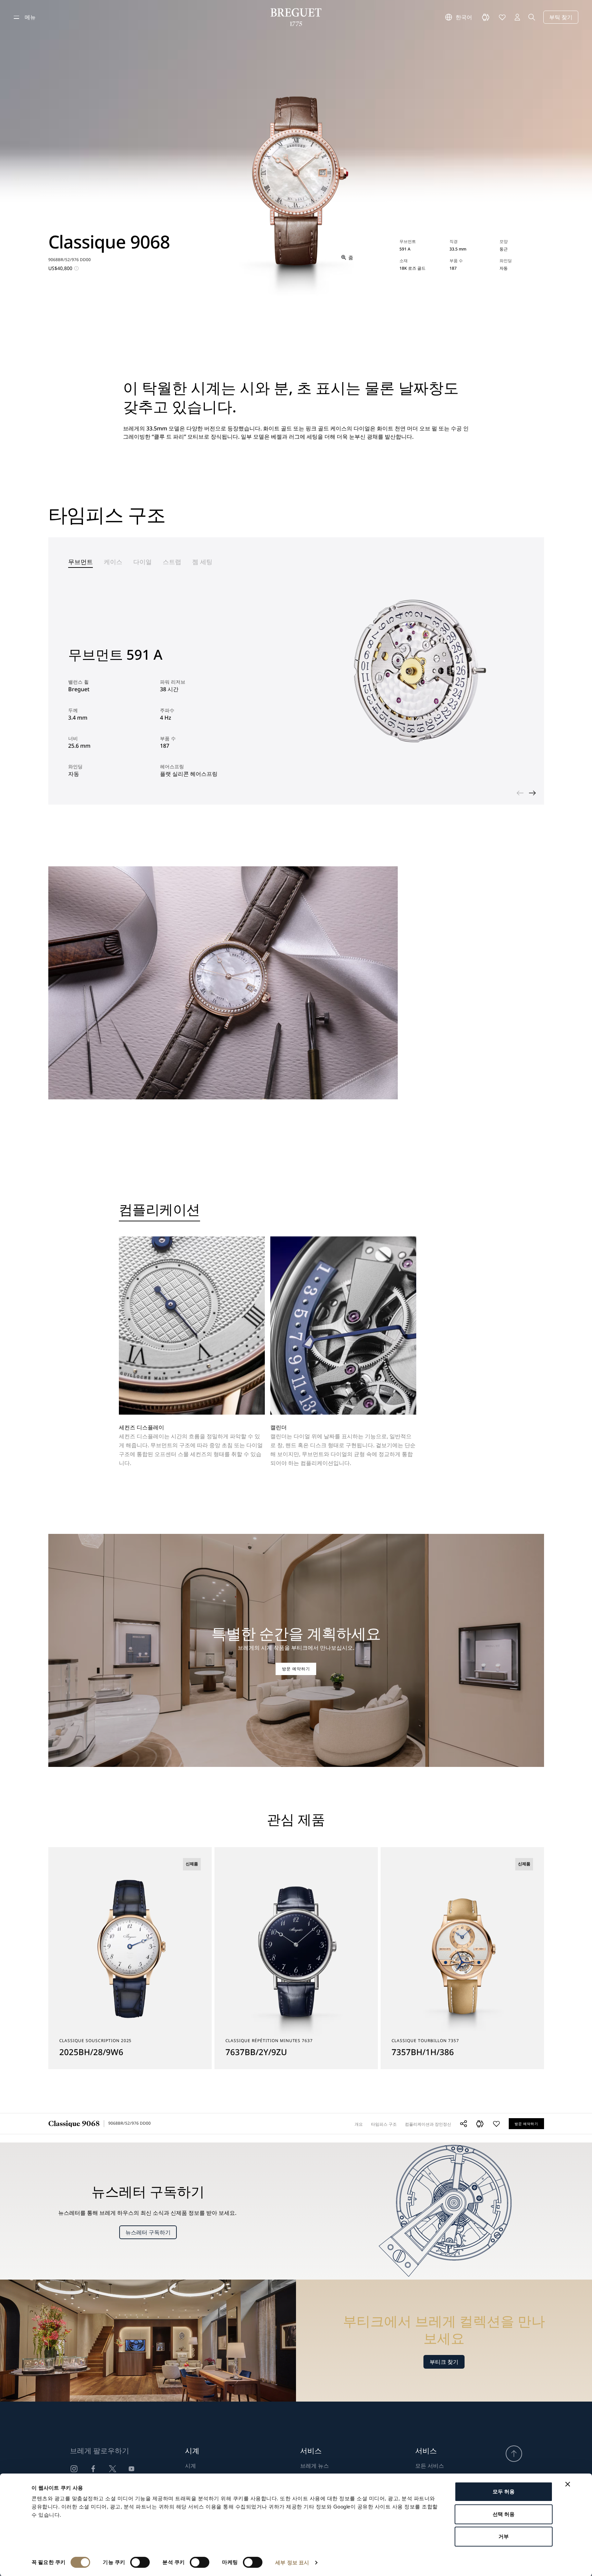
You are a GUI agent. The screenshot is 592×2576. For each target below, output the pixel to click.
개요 (359, 2124)
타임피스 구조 (384, 2124)
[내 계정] (517, 17)
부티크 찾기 (444, 2362)
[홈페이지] (296, 17)
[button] (480, 2124)
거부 (504, 2536)
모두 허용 (504, 2492)
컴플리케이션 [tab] (159, 1211)
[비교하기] (486, 17)
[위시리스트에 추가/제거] (496, 2124)
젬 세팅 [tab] (202, 562)
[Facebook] (93, 2469)
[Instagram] (74, 2469)
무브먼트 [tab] (81, 562)
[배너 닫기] (568, 2484)
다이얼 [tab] (143, 562)
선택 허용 (504, 2514)
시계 (190, 2466)
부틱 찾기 (561, 17)
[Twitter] (112, 2469)
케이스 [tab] (113, 562)
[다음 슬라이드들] (532, 793)
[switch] (140, 2562)
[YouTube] (132, 2469)
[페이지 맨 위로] (514, 2454)
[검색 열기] (532, 17)
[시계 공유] (464, 2124)
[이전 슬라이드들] (520, 793)
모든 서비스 (430, 2466)
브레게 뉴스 (314, 2466)
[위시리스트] (502, 17)
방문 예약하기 (296, 1669)
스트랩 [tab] (172, 562)
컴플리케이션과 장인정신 (428, 2124)
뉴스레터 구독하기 (148, 2232)
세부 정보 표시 (292, 2562)
